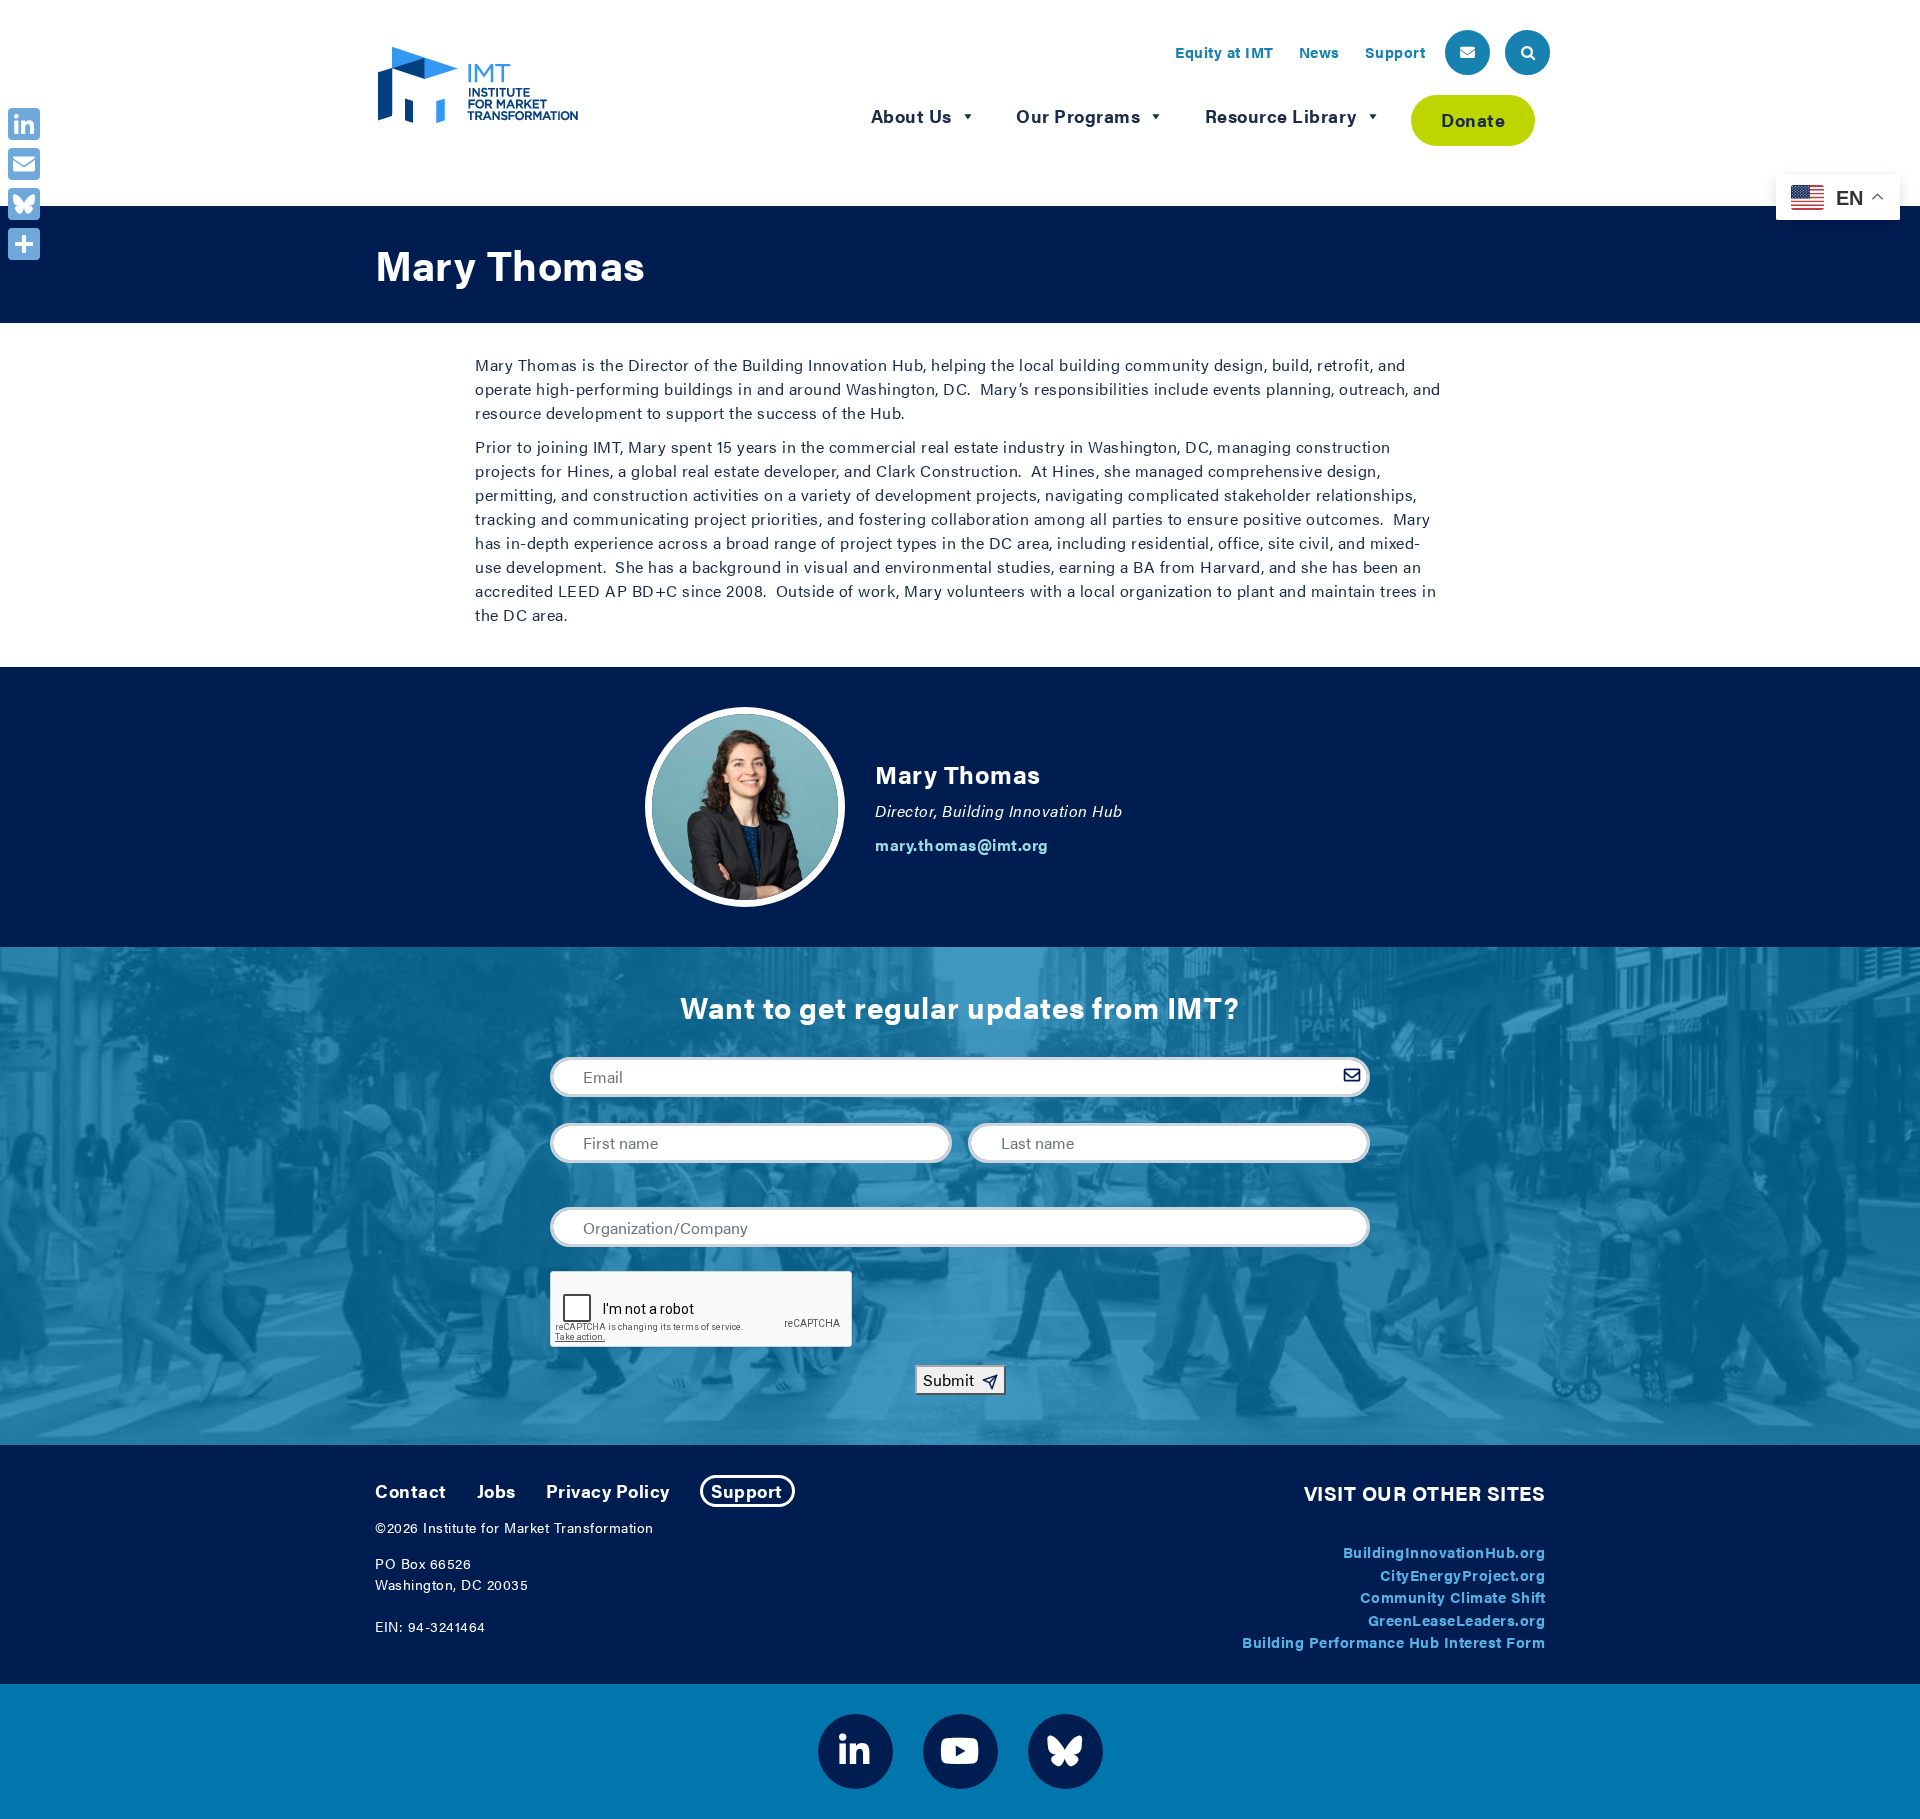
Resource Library (1281, 115)
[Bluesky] (24, 204)
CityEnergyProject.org (1463, 1574)
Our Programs (1078, 115)
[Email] (24, 164)
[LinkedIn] (24, 124)
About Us (911, 115)
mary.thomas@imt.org (962, 844)
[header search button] (1527, 52)
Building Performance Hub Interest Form (1393, 1641)
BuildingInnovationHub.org (1444, 1551)
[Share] (24, 244)
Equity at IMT (1224, 51)
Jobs (496, 1490)
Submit (948, 1379)
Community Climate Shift (1453, 1596)
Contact (411, 1490)
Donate (1473, 119)
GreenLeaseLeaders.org (1457, 1619)
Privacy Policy (608, 1490)
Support (1395, 51)
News (1319, 51)
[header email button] (1467, 52)
